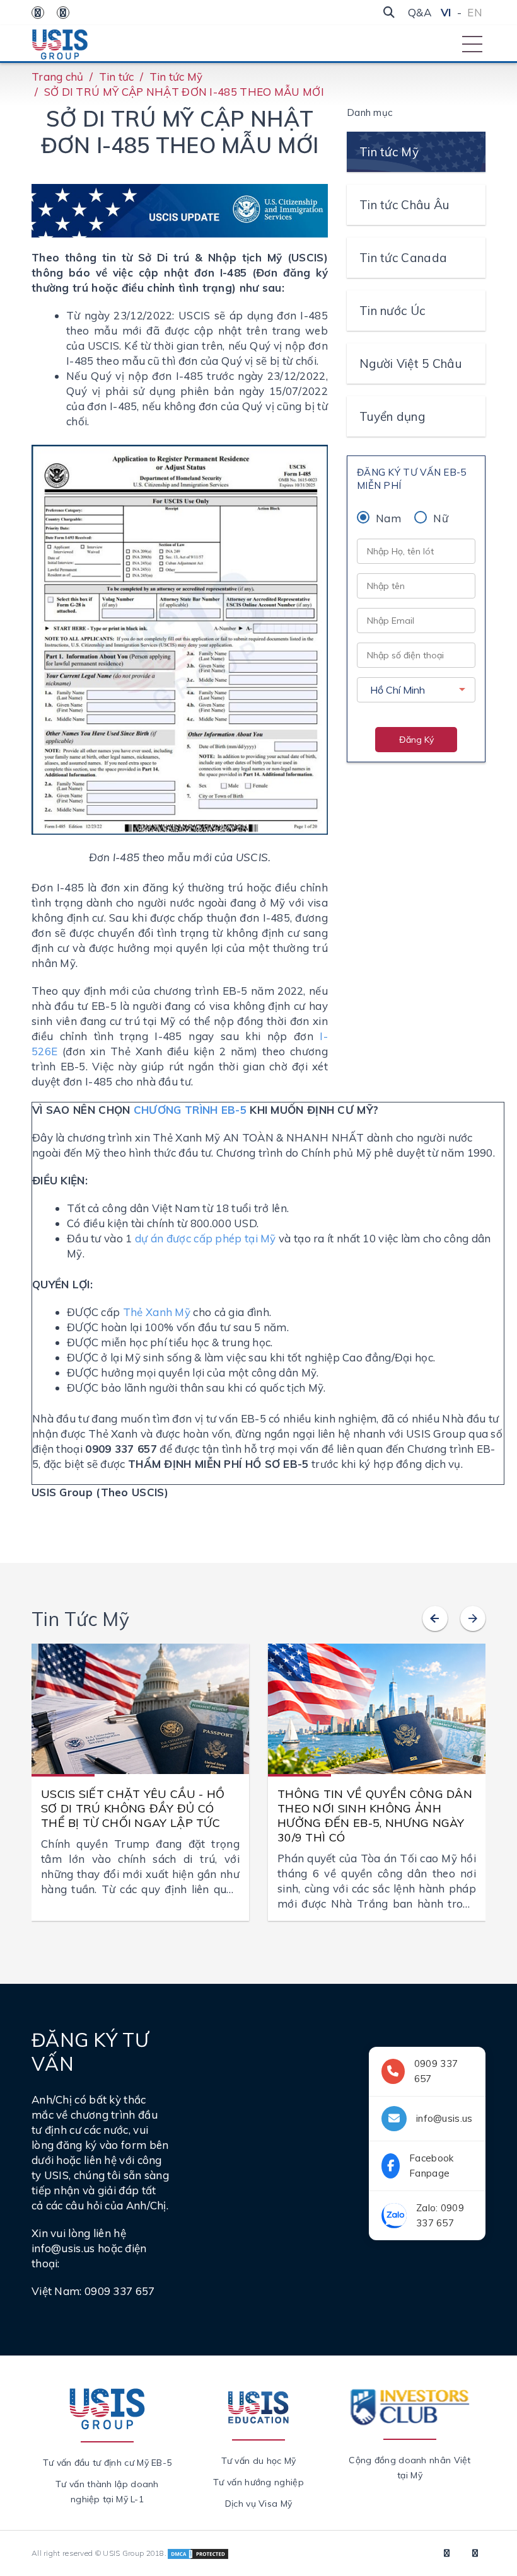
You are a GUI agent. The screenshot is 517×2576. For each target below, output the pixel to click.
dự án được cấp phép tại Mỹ (206, 1238)
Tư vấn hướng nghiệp (258, 2482)
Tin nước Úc (392, 311)
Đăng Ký (416, 740)
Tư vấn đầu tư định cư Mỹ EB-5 (107, 2463)
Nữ (441, 518)
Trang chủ (58, 77)
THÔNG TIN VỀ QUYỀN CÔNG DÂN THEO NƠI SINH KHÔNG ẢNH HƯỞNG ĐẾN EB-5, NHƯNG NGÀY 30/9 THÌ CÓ (375, 1816)
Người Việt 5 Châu (410, 364)
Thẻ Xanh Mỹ (157, 1312)
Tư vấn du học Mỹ (259, 2461)
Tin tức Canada (403, 258)
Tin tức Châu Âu (404, 205)
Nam (388, 518)
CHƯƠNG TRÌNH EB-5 (190, 1110)
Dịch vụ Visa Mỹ (259, 2504)
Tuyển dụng (392, 416)
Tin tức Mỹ (176, 77)
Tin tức (117, 77)
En (475, 12)
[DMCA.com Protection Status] (198, 2553)
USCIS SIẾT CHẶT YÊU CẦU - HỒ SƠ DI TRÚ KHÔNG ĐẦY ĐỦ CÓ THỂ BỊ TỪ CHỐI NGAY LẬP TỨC (133, 1808)
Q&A (420, 12)
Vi (446, 12)
